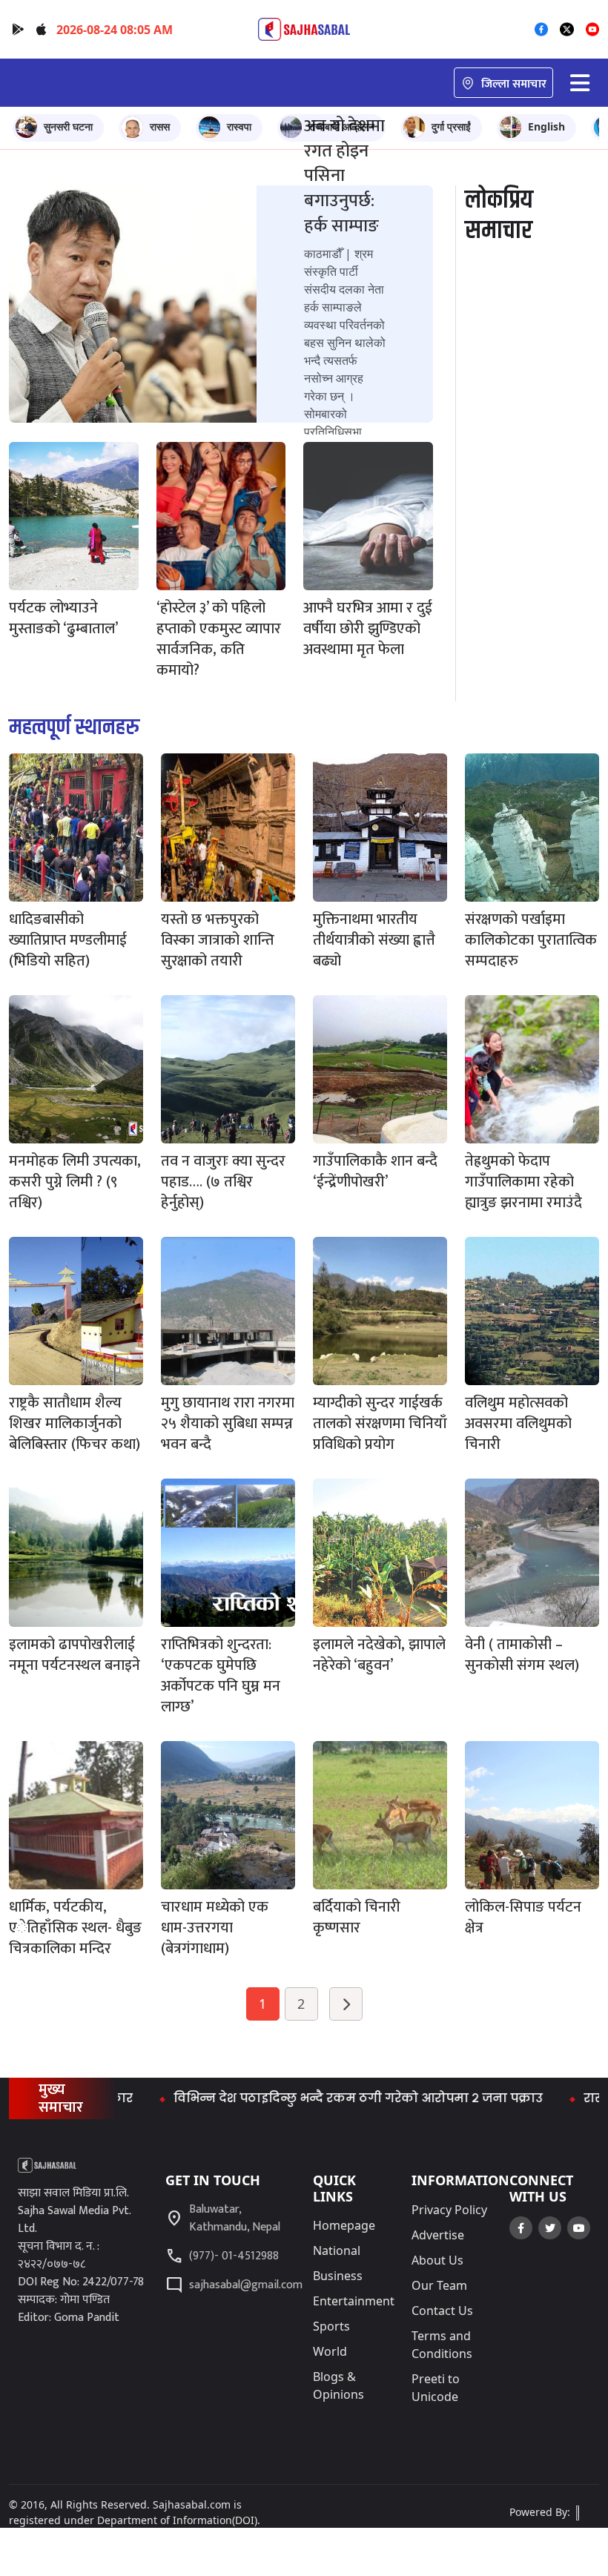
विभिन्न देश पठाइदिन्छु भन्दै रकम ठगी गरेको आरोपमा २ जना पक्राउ (303, 2098)
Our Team (439, 2285)
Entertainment (354, 2301)
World (330, 2351)
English (546, 126)
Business (338, 2276)
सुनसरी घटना (68, 126)
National (337, 2250)
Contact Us (442, 2311)
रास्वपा (239, 126)
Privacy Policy (449, 2210)
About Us (437, 2260)
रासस (160, 126)
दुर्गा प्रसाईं (451, 126)
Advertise (438, 2235)
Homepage (344, 2225)
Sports (331, 2326)
